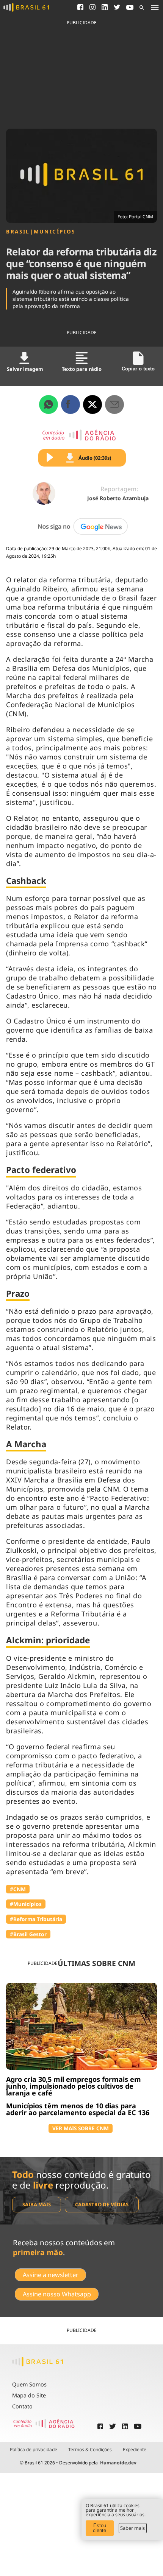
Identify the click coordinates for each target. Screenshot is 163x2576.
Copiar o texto (138, 369)
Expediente (135, 2450)
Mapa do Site (29, 2395)
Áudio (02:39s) (95, 458)
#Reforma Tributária (36, 1919)
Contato (22, 2406)
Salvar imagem (25, 369)
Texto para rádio (82, 369)
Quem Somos (29, 2384)
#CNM (18, 1889)
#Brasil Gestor (28, 1934)
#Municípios (26, 1904)
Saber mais (132, 2528)
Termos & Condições (90, 2450)
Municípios (55, 232)
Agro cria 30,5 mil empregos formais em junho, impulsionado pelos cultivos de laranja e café (74, 2086)
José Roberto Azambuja (118, 498)
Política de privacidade (34, 2450)
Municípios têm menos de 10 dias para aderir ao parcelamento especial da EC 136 (78, 2109)
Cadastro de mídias (102, 2204)
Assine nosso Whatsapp (57, 2294)
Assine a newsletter (51, 2275)
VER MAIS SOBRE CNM (81, 2128)
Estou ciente (100, 2528)
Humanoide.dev (118, 2463)
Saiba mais (37, 2204)
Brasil (18, 232)
